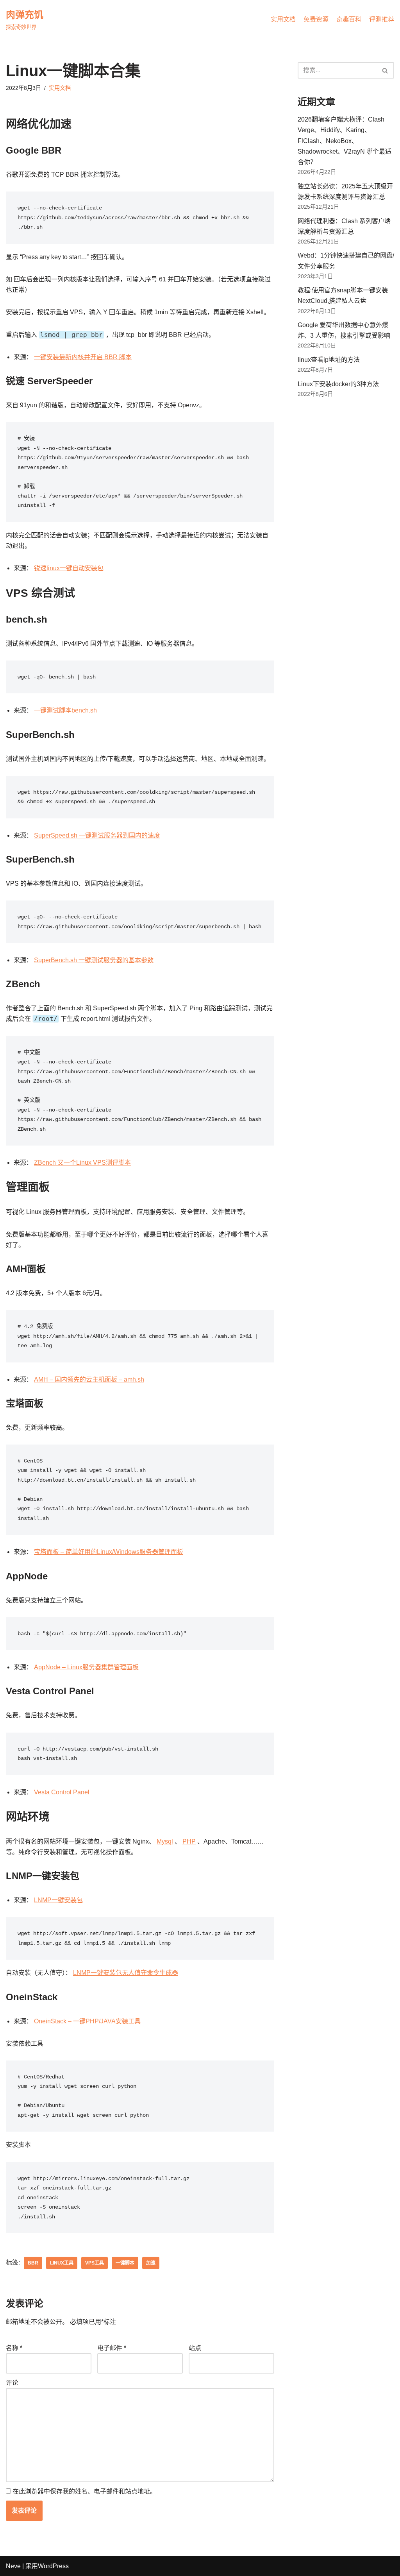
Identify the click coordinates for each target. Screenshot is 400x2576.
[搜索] (385, 70)
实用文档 (283, 19)
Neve (13, 2566)
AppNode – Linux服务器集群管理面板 (86, 1667)
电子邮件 (112, 2348)
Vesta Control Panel (62, 1792)
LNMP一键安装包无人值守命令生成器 (126, 1973)
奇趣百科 (349, 19)
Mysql (165, 1841)
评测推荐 (382, 19)
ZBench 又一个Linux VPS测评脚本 (82, 1163)
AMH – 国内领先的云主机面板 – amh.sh (89, 1379)
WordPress (53, 2566)
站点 (195, 2348)
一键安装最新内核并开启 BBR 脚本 (83, 357)
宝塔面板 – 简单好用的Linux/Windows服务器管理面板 (109, 1552)
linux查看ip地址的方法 (329, 360)
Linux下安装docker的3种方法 (338, 384)
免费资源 (316, 19)
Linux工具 (62, 2263)
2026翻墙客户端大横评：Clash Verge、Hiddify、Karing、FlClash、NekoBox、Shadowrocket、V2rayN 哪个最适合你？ (345, 141)
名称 (14, 2348)
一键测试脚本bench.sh (65, 710)
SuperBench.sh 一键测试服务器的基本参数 (94, 960)
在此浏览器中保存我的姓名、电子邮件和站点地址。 (84, 2491)
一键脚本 (125, 2263)
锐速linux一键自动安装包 (69, 568)
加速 (151, 2263)
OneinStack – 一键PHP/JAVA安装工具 (87, 2021)
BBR (33, 2263)
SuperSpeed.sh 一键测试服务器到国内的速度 (97, 835)
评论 (12, 2383)
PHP (189, 1841)
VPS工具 (95, 2263)
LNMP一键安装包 (58, 1900)
